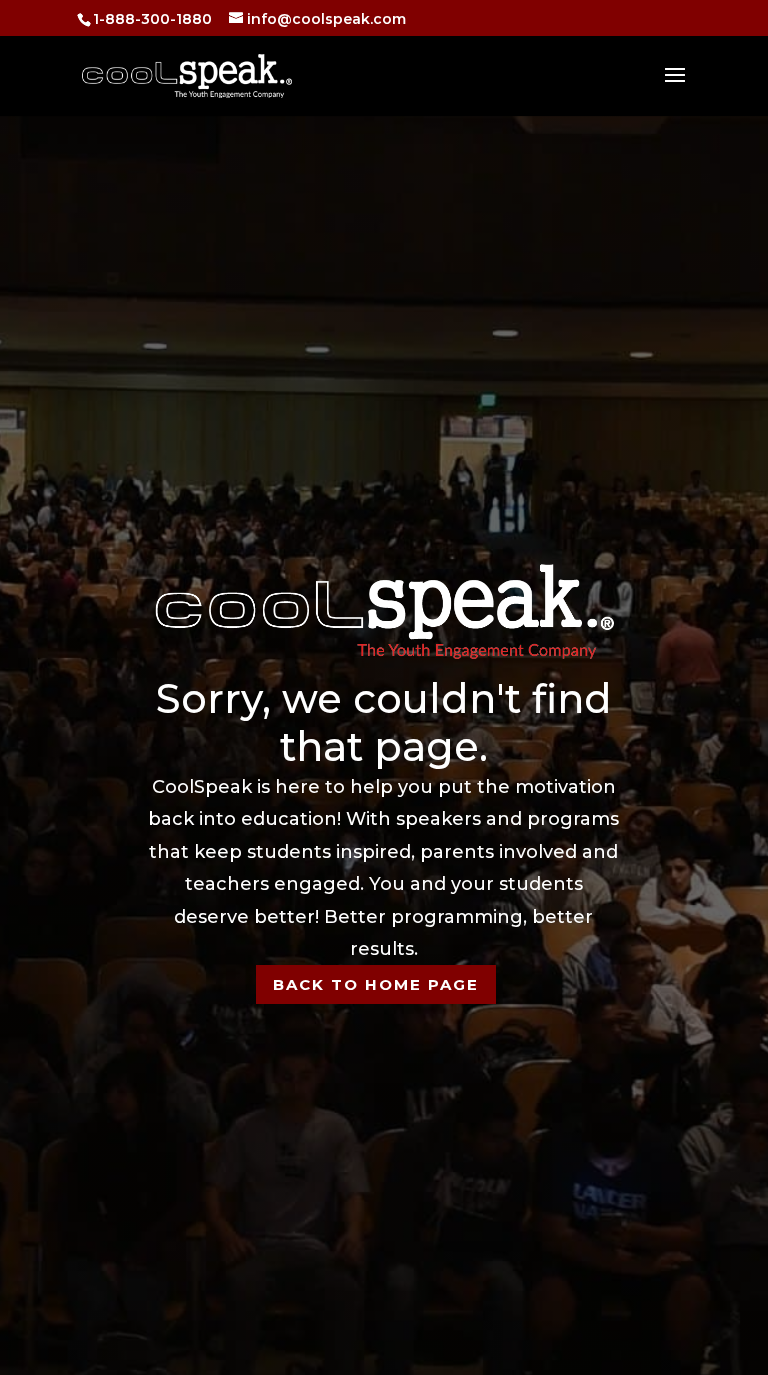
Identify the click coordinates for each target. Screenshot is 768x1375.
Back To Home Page (376, 984)
